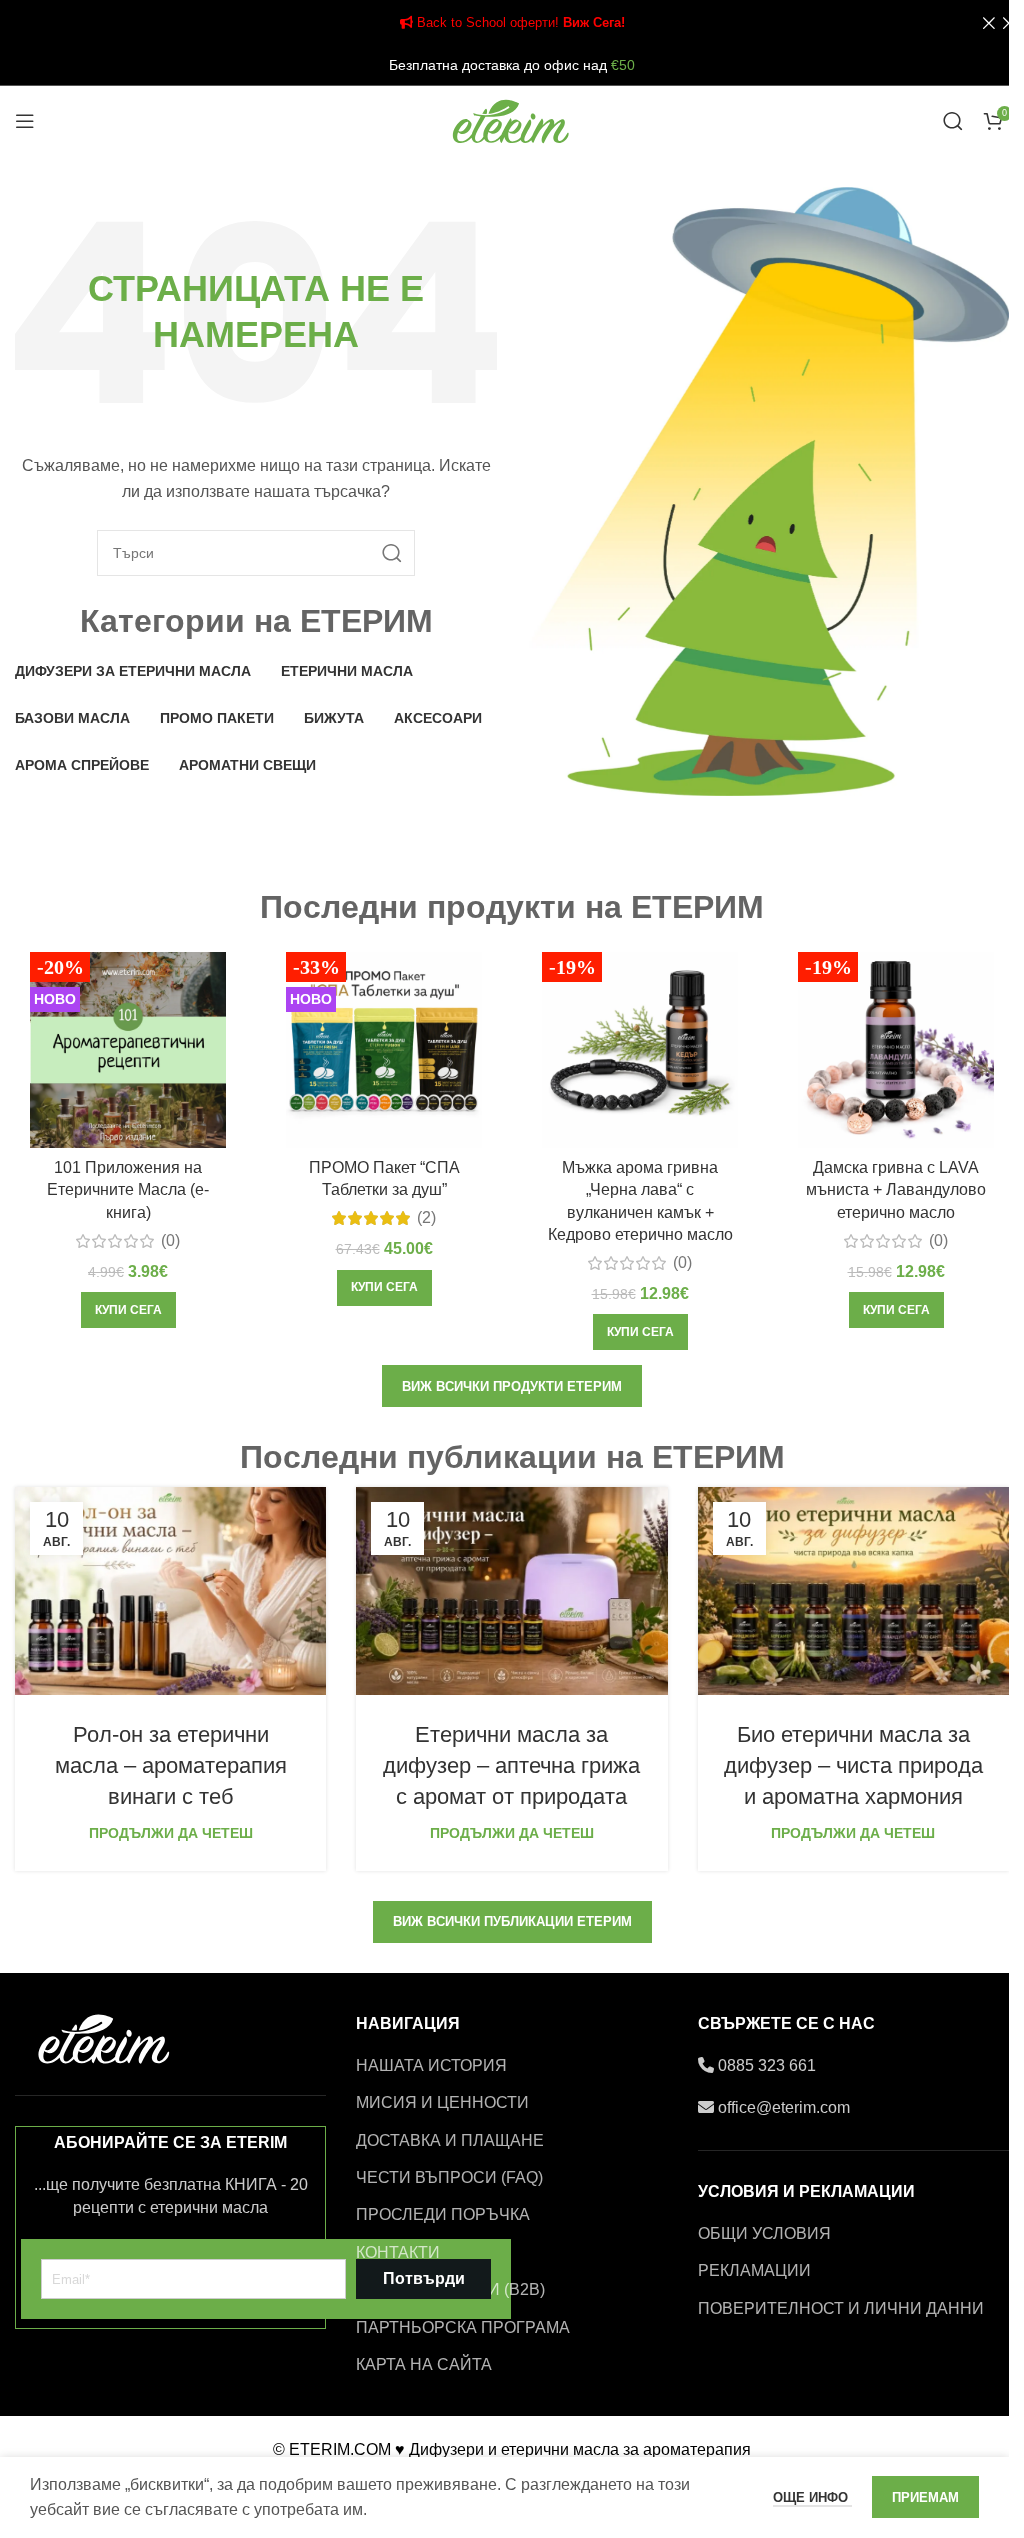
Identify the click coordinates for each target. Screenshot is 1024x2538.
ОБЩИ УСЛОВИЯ (764, 2233)
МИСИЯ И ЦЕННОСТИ (442, 2102)
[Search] (953, 121)
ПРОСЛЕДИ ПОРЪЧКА (443, 2214)
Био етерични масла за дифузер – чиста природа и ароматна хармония (853, 1765)
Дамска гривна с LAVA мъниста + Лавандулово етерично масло (896, 1190)
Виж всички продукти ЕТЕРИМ (512, 1386)
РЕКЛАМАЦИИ (754, 2270)
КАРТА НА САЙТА (424, 2364)
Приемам (925, 2497)
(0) (170, 1241)
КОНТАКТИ (398, 2252)
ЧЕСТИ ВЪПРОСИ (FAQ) (449, 2177)
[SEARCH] (392, 553)
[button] (128, 1310)
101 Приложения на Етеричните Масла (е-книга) (128, 1190)
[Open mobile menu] (25, 121)
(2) (426, 1218)
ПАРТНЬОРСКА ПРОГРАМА (463, 2327)
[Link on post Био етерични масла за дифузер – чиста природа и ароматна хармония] (853, 1591)
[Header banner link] (512, 22)
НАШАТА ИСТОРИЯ (431, 2065)
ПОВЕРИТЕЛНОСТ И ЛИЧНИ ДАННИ (841, 2308)
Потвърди (424, 2278)
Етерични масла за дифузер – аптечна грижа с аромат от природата (511, 1765)
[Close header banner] (999, 22)
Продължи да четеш (171, 1833)
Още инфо (812, 2497)
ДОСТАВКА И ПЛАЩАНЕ (450, 2140)
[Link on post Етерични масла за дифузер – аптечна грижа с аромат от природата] (511, 1591)
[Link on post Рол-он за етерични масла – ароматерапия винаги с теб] (170, 1591)
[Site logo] (512, 119)
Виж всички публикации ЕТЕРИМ (512, 1921)
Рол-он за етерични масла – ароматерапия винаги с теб (171, 1765)
